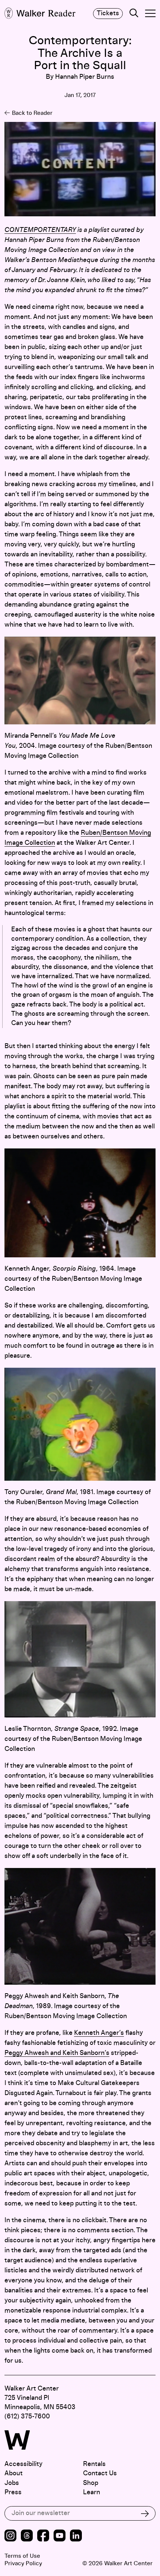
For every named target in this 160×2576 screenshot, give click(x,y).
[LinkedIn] (76, 2536)
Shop (91, 2483)
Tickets (108, 13)
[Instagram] (10, 2536)
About (14, 2473)
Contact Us (100, 2473)
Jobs (12, 2483)
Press (13, 2492)
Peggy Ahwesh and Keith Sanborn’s (57, 2053)
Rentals (94, 2464)
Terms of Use (22, 2556)
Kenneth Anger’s (99, 2033)
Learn (92, 2492)
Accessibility (23, 2464)
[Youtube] (60, 2536)
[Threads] (27, 2536)
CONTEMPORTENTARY (40, 230)
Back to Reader (32, 113)
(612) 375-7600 (27, 2417)
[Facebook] (43, 2536)
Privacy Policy (23, 2563)
